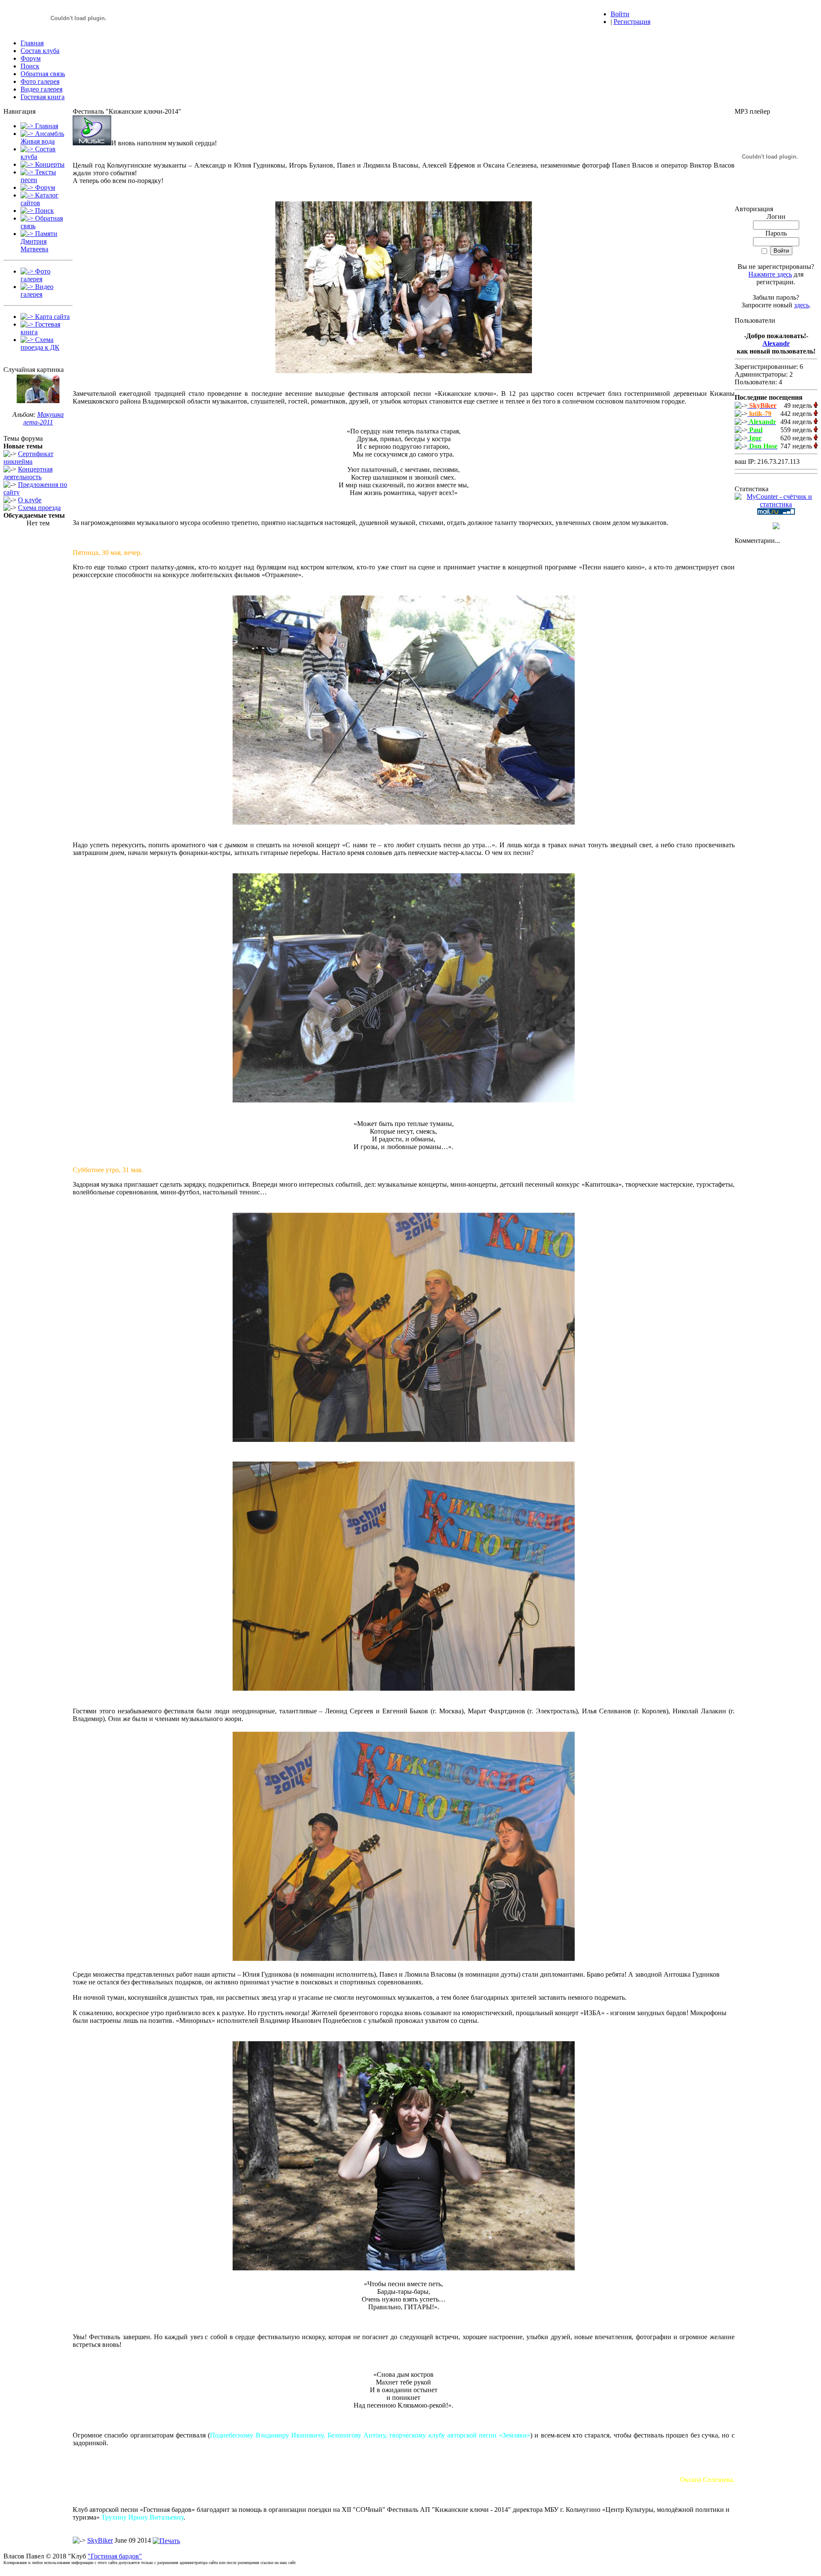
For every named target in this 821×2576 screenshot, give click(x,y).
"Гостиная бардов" (115, 2556)
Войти (620, 14)
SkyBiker (100, 2540)
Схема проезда (39, 508)
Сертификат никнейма (28, 458)
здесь (802, 305)
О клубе (30, 500)
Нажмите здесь (770, 274)
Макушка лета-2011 (43, 418)
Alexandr (776, 343)
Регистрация (632, 22)
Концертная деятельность (28, 473)
